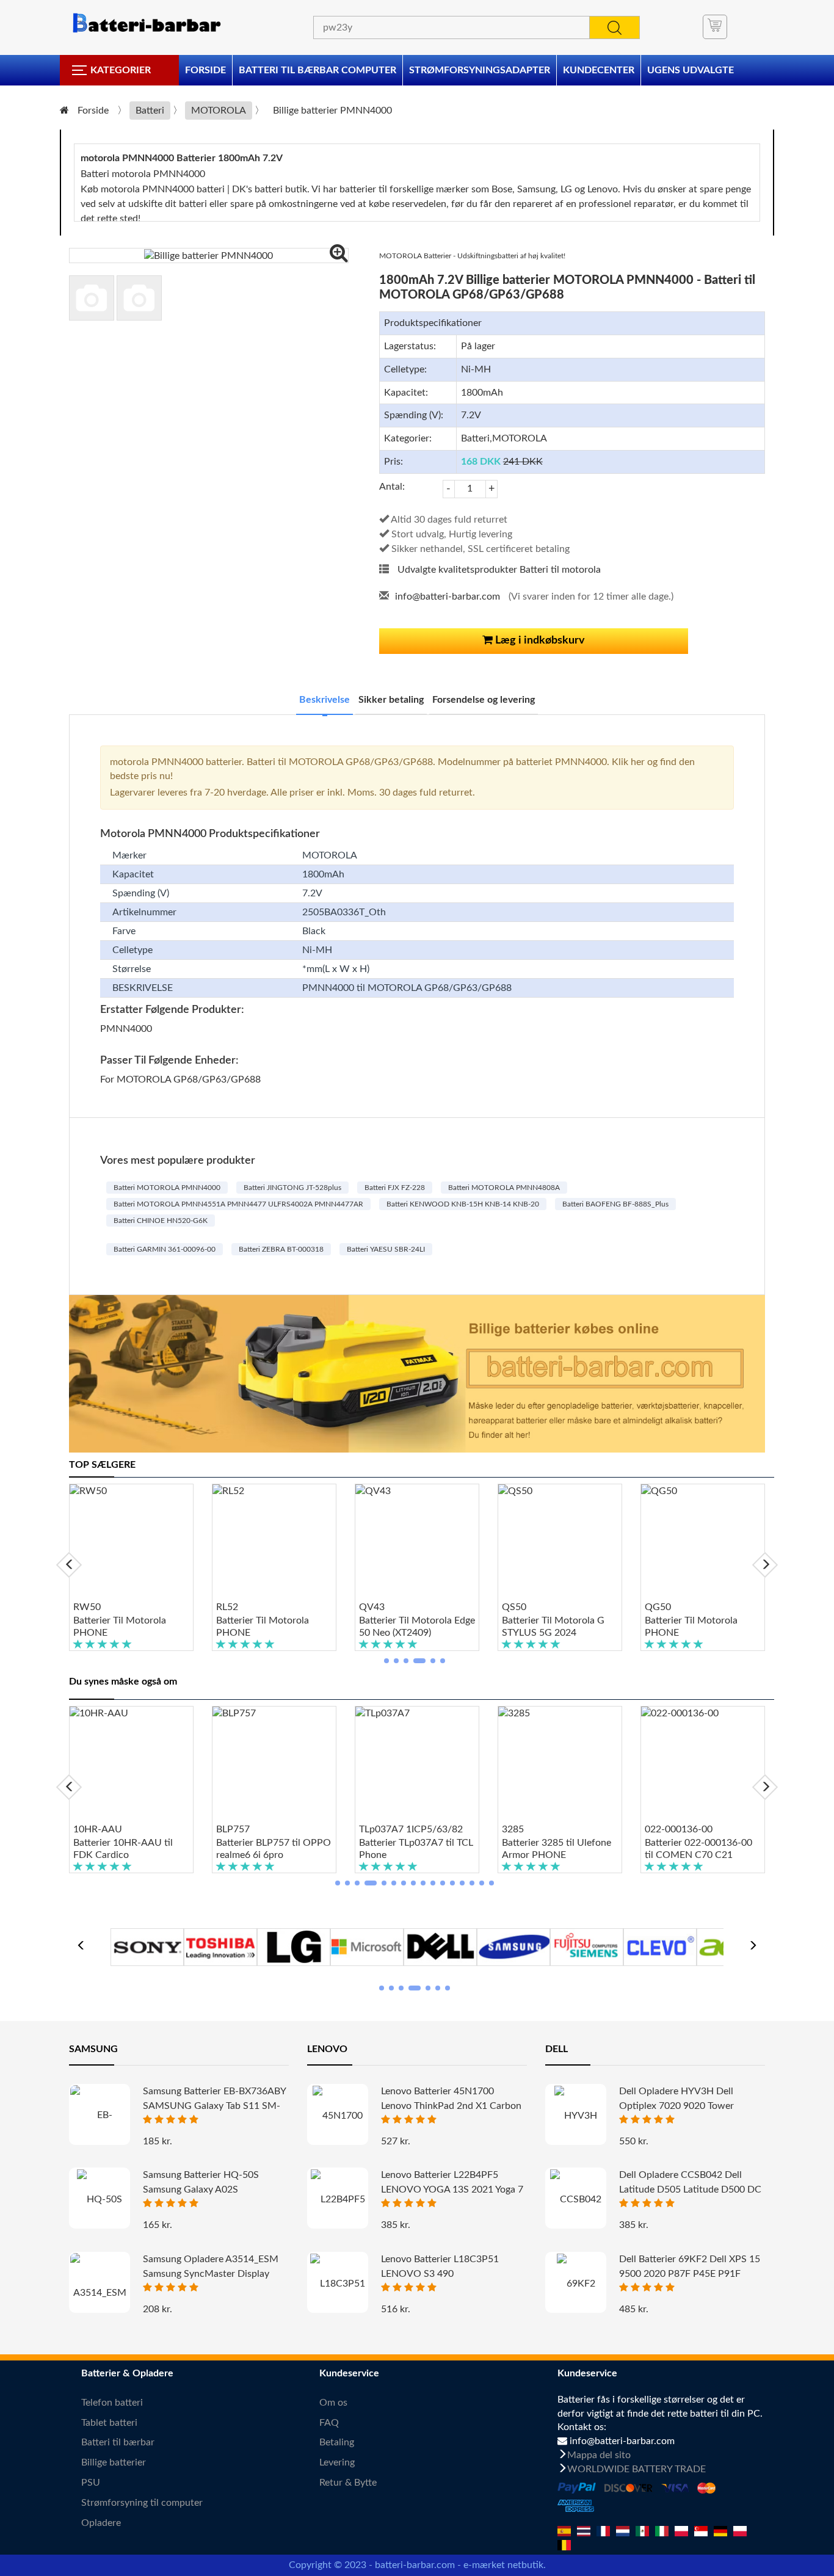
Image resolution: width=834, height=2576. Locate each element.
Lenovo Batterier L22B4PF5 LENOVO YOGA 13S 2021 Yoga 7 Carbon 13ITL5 (452, 2190)
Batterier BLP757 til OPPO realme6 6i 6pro (274, 1849)
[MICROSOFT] (367, 1946)
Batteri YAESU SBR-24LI (386, 1249)
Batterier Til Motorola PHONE (120, 1627)
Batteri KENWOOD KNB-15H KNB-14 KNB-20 (463, 1204)
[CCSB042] (576, 2199)
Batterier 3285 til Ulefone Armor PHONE (557, 1849)
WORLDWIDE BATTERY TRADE (636, 2469)
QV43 (372, 1607)
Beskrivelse (325, 700)
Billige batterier (114, 2462)
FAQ (329, 2423)
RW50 (87, 1607)
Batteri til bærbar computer (317, 70)
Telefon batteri (112, 2403)
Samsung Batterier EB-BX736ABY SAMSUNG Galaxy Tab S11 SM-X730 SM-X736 (214, 2106)
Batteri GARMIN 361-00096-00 (165, 1249)
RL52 (227, 1607)
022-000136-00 (679, 1829)
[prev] (69, 1565)
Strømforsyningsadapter (480, 70)
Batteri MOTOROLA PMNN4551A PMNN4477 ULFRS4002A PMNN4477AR (238, 1204)
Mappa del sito (599, 2455)
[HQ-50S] (100, 2199)
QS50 (514, 1607)
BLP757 (233, 1829)
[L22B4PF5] (338, 2199)
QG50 (658, 1607)
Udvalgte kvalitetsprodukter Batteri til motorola (499, 570)
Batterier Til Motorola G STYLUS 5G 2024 (553, 1627)
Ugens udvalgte (691, 70)
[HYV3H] (576, 2115)
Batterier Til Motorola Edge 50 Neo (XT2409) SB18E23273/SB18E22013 (417, 1627)
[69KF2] (576, 2283)
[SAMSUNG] (513, 1946)
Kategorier (121, 70)
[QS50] (560, 1542)
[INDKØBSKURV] (715, 27)
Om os (333, 2403)
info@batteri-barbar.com (448, 597)
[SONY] (147, 1946)
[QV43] (417, 1542)
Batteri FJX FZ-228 (395, 1188)
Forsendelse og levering (484, 700)
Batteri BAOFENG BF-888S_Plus (615, 1204)
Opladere (101, 2523)
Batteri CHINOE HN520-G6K (161, 1221)
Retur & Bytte (348, 2483)
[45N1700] (338, 2115)
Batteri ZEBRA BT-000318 (281, 1249)
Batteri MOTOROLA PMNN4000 (167, 1188)
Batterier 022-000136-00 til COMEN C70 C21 (698, 1849)
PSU (91, 2483)
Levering (337, 2462)
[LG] (294, 1946)
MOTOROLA (219, 111)
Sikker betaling (391, 700)
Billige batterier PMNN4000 (332, 111)
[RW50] (131, 1542)
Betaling (337, 2442)
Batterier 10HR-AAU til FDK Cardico (123, 1849)
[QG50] (703, 1542)
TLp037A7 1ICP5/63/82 (411, 1829)
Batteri (150, 111)
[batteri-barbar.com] (146, 23)
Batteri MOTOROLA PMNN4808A (504, 1188)
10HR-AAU (98, 1829)
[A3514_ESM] (100, 2288)
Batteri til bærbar (118, 2442)
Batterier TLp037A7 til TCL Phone (416, 1849)
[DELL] (440, 1946)
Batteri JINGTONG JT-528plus (292, 1188)
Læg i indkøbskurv (539, 640)
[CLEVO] (660, 1946)
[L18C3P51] (338, 2283)
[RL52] (274, 1542)
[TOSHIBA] (220, 1946)
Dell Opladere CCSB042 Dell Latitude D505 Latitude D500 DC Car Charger (690, 2190)
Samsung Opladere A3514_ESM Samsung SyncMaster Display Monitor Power (211, 2274)
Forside (205, 70)
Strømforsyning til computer (142, 2503)
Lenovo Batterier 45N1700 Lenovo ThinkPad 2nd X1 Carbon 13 (451, 2106)
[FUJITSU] (587, 1946)
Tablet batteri (109, 2423)
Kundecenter (599, 70)
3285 (513, 1829)
